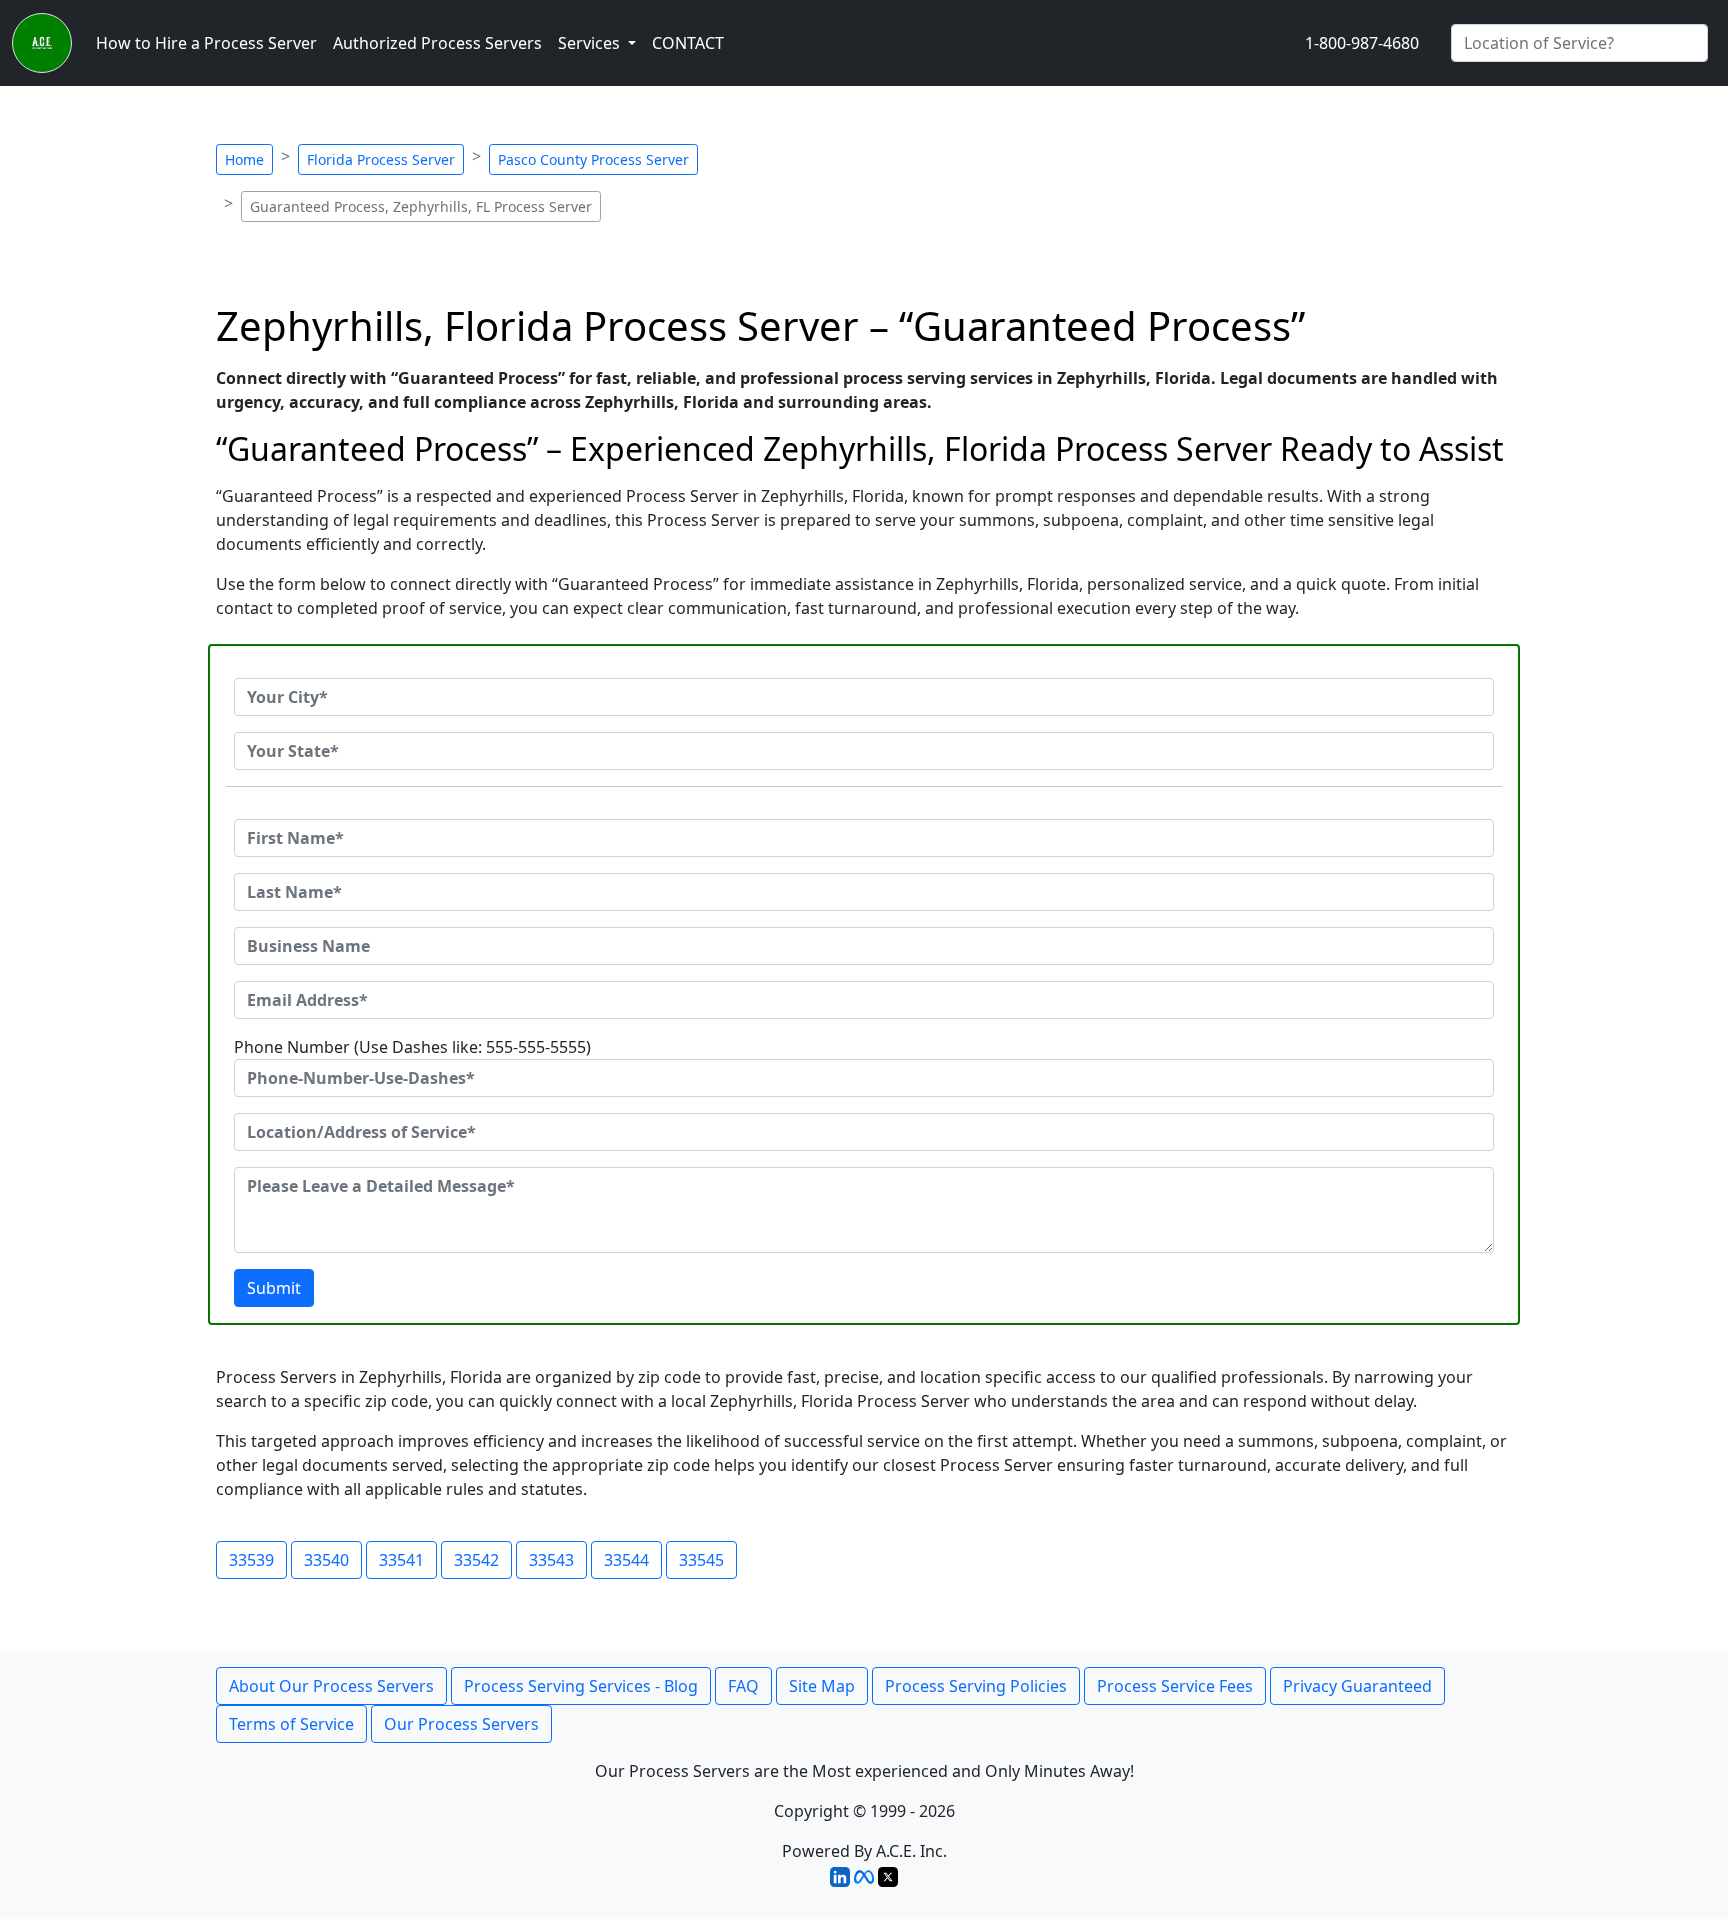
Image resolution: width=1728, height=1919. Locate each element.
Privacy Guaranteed (1357, 1686)
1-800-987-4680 (1362, 43)
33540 (326, 1560)
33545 (701, 1560)
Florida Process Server (381, 159)
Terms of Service (291, 1724)
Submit (274, 1288)
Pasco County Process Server (593, 159)
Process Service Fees (1175, 1686)
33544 (626, 1560)
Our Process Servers (461, 1724)
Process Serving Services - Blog (581, 1686)
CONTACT (688, 43)
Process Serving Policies (976, 1686)
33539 (251, 1560)
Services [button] (591, 43)
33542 (476, 1560)
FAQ (743, 1686)
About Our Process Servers (331, 1686)
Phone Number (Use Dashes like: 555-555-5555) (412, 1047)
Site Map (822, 1686)
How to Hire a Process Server (206, 43)
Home (244, 159)
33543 (551, 1560)
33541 (401, 1560)
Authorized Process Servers (437, 43)
